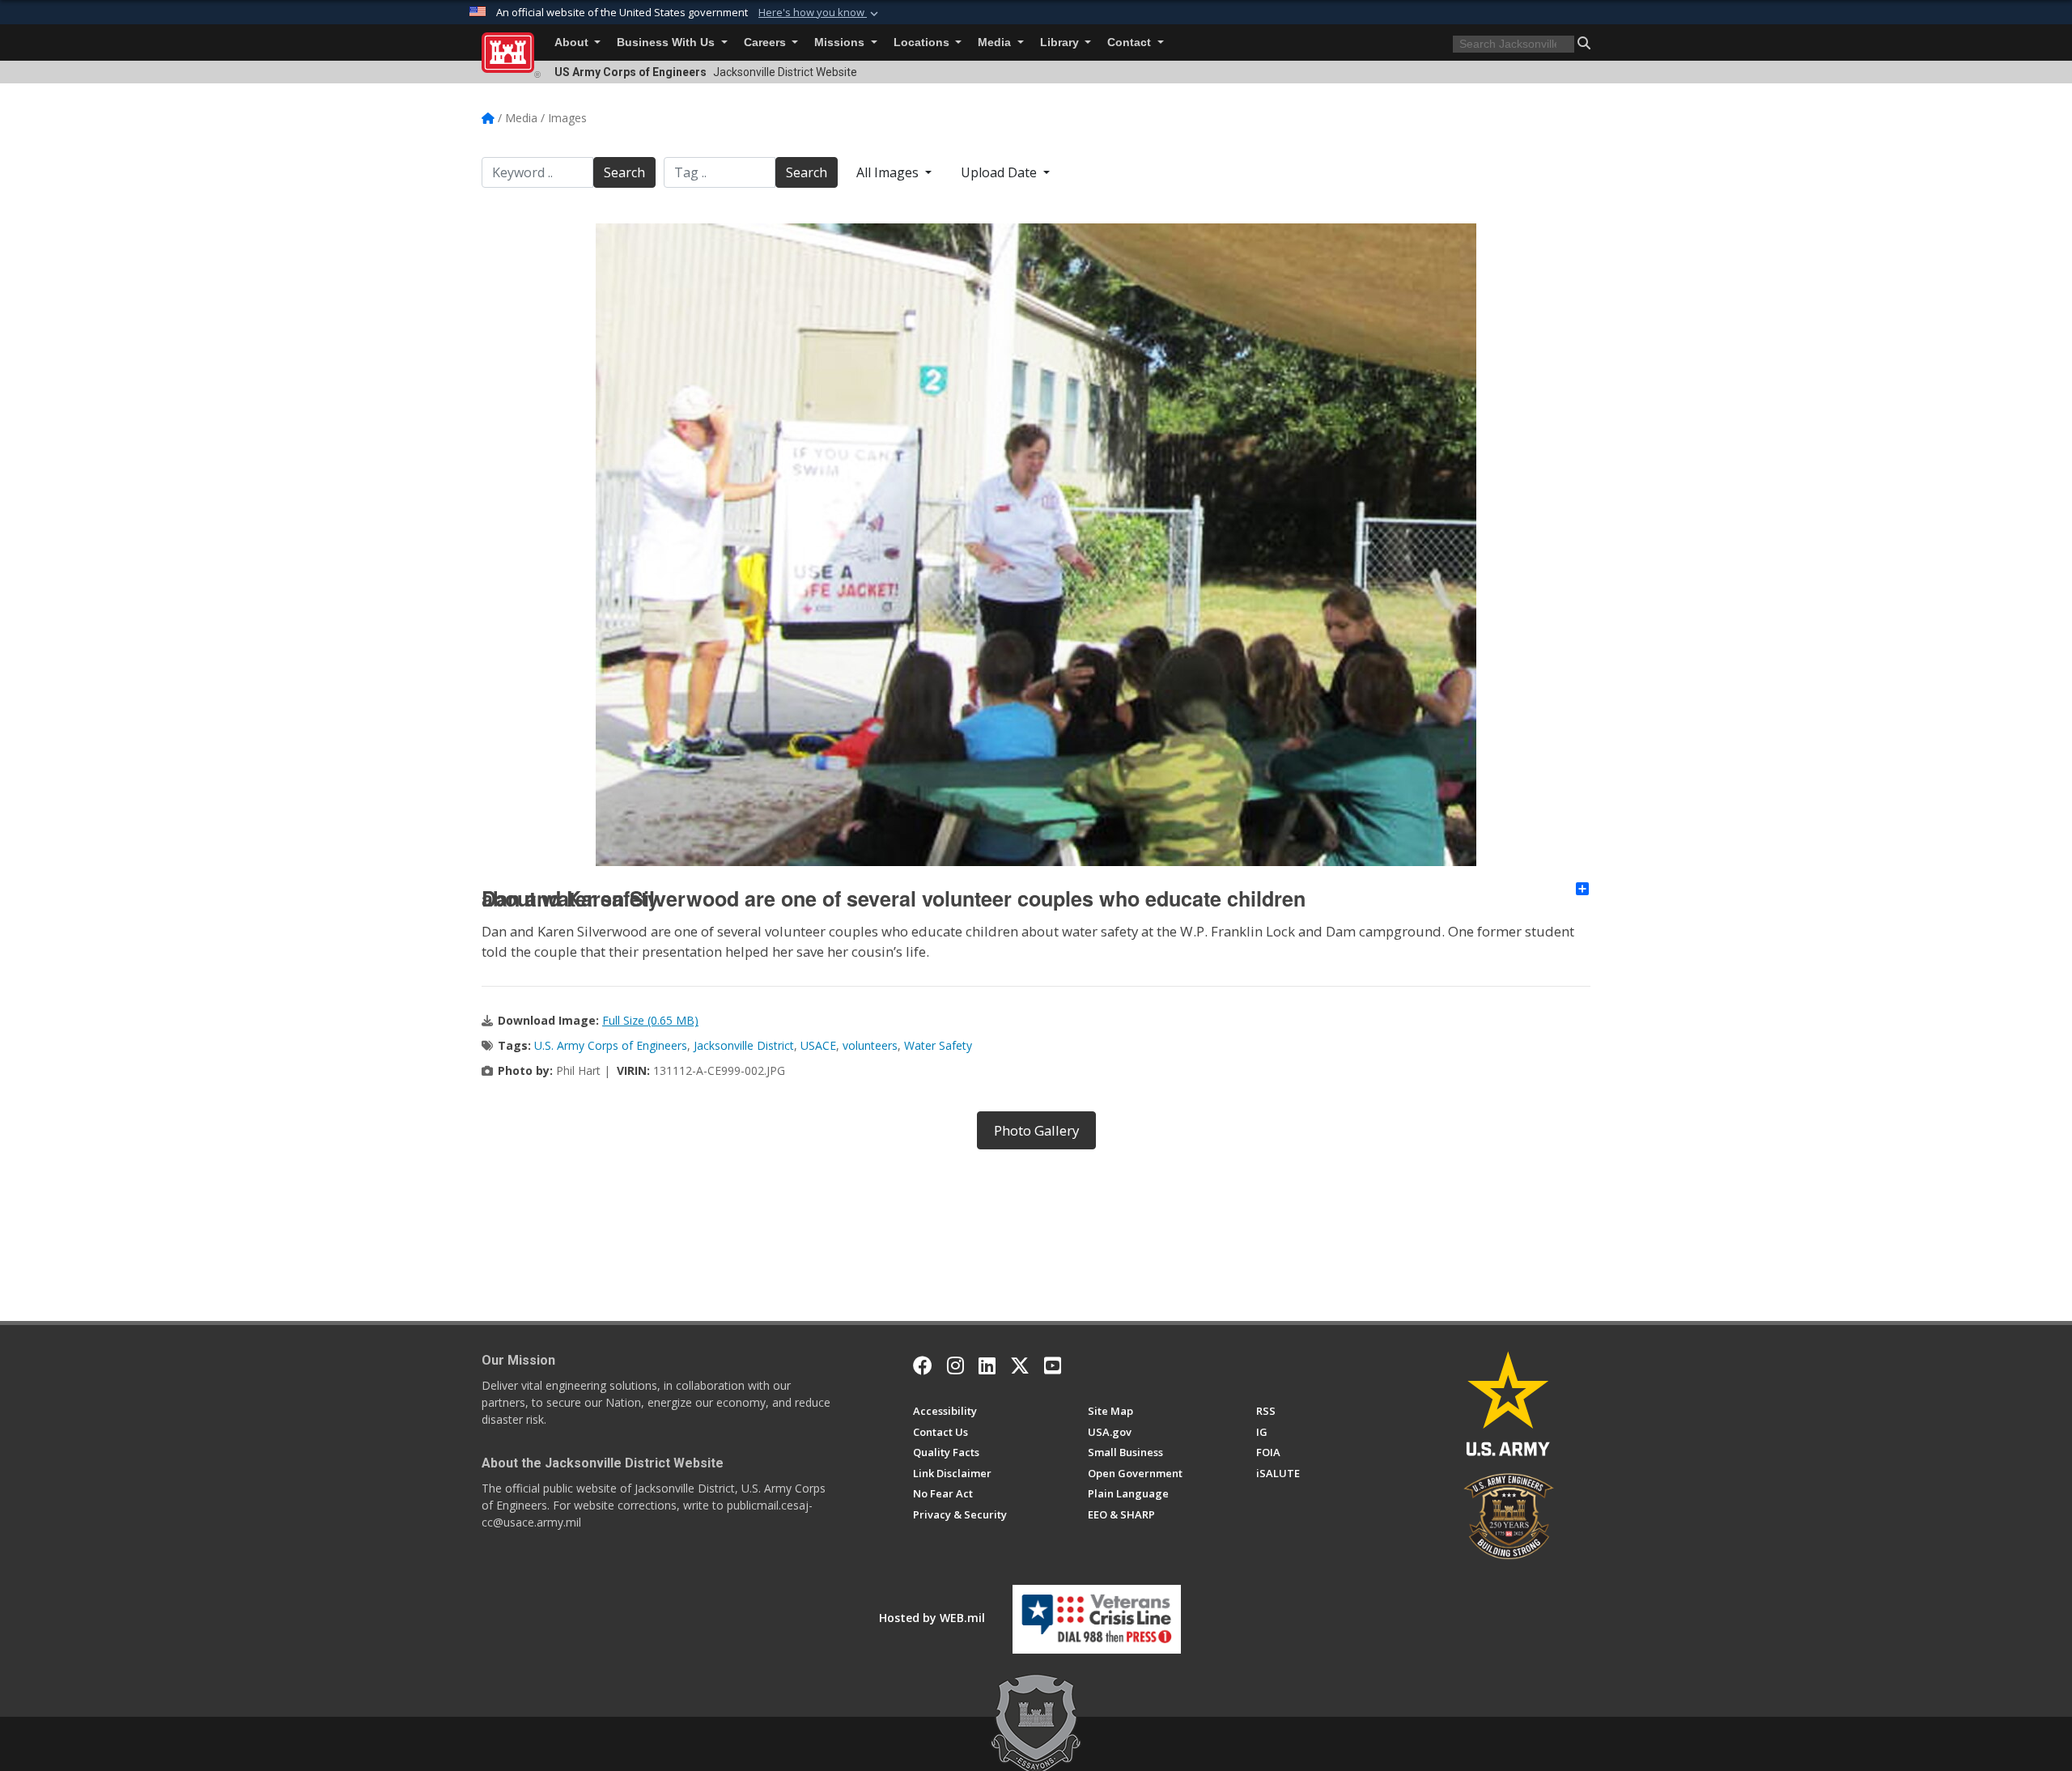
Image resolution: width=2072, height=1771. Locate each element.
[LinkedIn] (987, 1365)
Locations (923, 42)
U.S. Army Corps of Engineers (611, 1045)
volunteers (870, 1045)
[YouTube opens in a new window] (1053, 1365)
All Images (889, 172)
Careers (766, 42)
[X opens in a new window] (1020, 1365)
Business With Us (667, 42)
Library (1061, 42)
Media (996, 42)
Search (624, 172)
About (573, 42)
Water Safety (938, 1045)
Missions (841, 42)
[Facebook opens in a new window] (923, 1365)
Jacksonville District (744, 1045)
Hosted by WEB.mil (932, 1618)
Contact (1131, 42)
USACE (818, 1045)
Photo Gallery (1036, 1130)
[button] (820, 13)
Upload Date (1000, 172)
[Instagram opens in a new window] (955, 1365)
